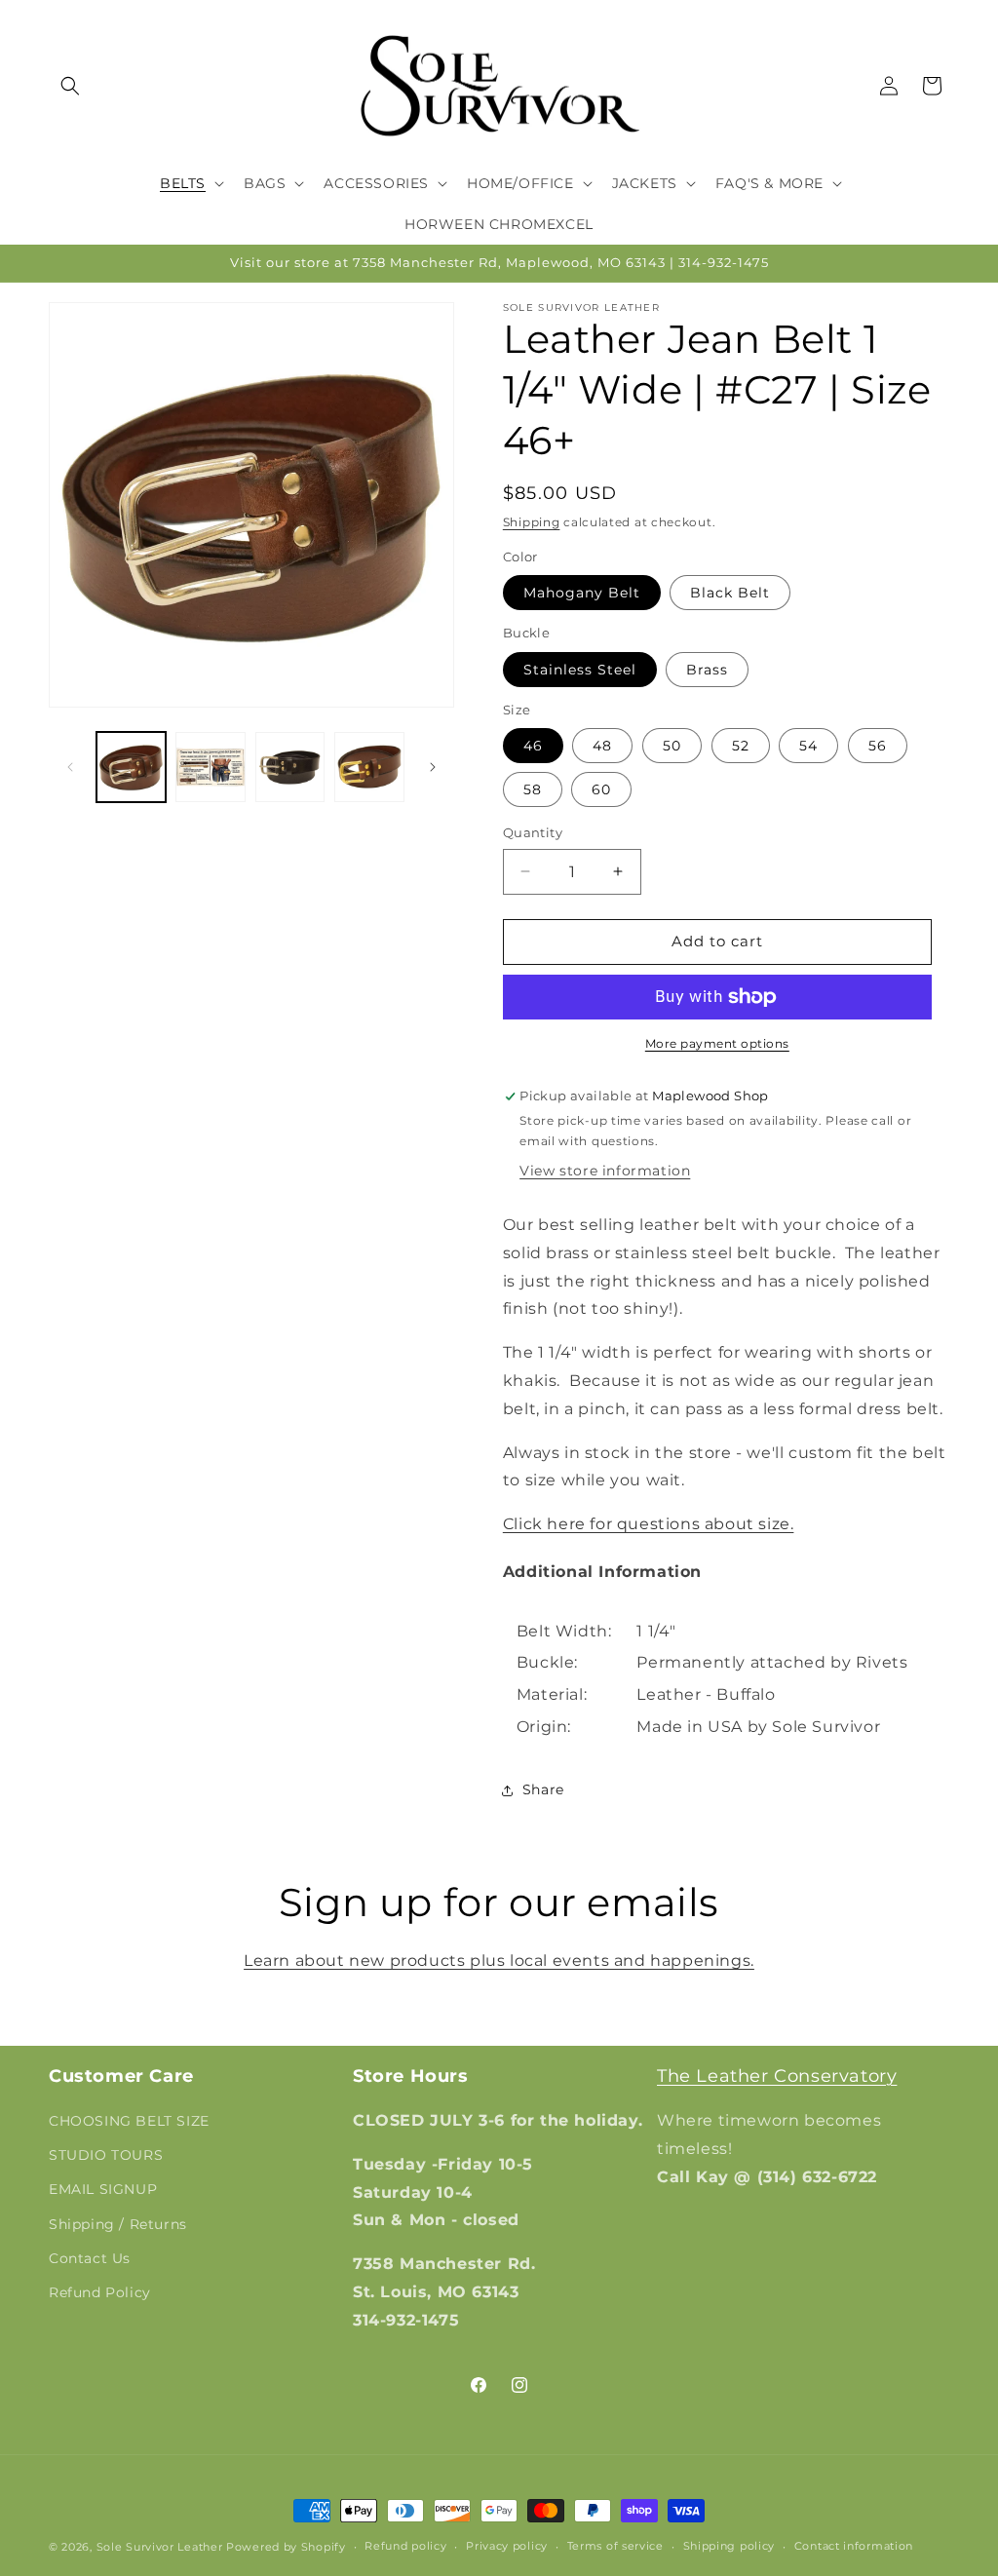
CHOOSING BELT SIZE (129, 2121)
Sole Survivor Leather (160, 2547)
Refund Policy (100, 2292)
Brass (707, 670)
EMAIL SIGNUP (103, 2189)
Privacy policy (507, 2546)
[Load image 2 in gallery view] (210, 767)
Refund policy (405, 2546)
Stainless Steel (580, 670)
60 (601, 789)
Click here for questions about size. (649, 1524)
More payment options (717, 1043)
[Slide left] (70, 767)
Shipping (532, 522)
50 (672, 746)
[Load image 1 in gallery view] (131, 767)
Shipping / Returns (118, 2224)
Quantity (533, 832)
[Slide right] (433, 767)
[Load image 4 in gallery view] (369, 767)
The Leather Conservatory (777, 2076)
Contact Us (90, 2258)
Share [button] (543, 1789)
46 (533, 746)
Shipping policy (729, 2546)
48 (602, 746)
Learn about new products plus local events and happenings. (499, 1961)
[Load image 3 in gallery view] (290, 767)
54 (808, 746)
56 (878, 746)
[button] (70, 86)
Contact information (854, 2546)
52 (741, 746)
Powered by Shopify (286, 2547)
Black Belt (730, 593)
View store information (605, 1171)
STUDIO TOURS (106, 2155)
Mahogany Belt (582, 593)
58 (533, 789)
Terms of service (615, 2546)
